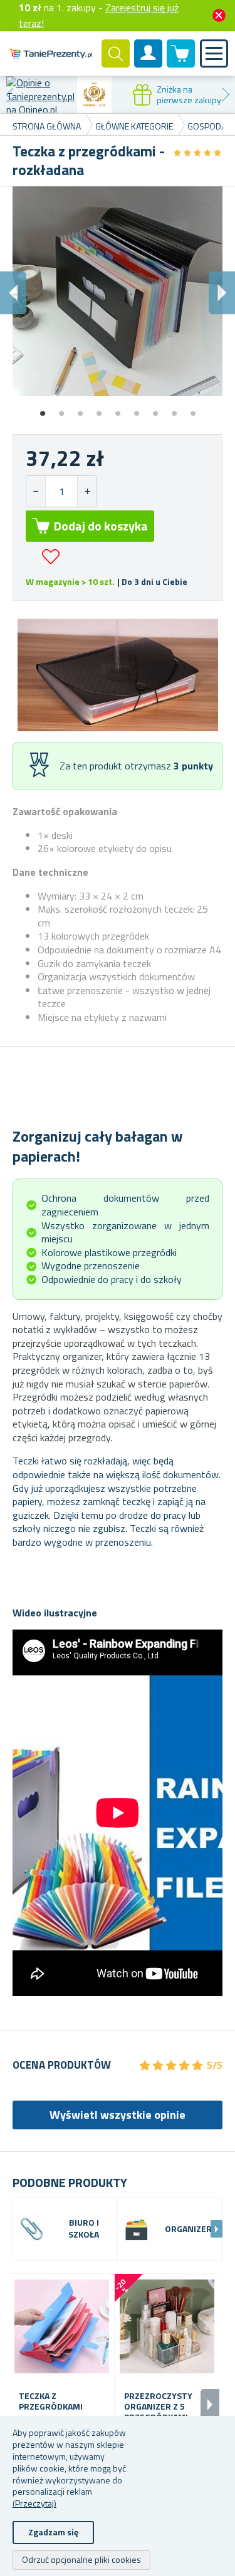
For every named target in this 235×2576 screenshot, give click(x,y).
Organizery (191, 2229)
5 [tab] (118, 409)
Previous (9, 94)
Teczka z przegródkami (51, 2401)
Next (226, 94)
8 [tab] (174, 409)
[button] (87, 491)
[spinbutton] (61, 491)
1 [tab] (43, 409)
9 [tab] (193, 409)
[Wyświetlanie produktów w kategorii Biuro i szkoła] (32, 2229)
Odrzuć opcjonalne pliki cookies (81, 2559)
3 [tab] (80, 409)
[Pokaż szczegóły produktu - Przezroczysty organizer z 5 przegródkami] (167, 2326)
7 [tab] (155, 409)
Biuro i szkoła (84, 2229)
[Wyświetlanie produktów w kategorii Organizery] (137, 2229)
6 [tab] (137, 409)
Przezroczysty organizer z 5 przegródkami (158, 2406)
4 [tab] (99, 409)
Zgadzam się (53, 2532)
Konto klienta (149, 64)
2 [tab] (61, 409)
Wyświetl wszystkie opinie (118, 2115)
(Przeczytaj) (34, 2503)
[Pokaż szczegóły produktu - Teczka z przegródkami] (62, 2326)
